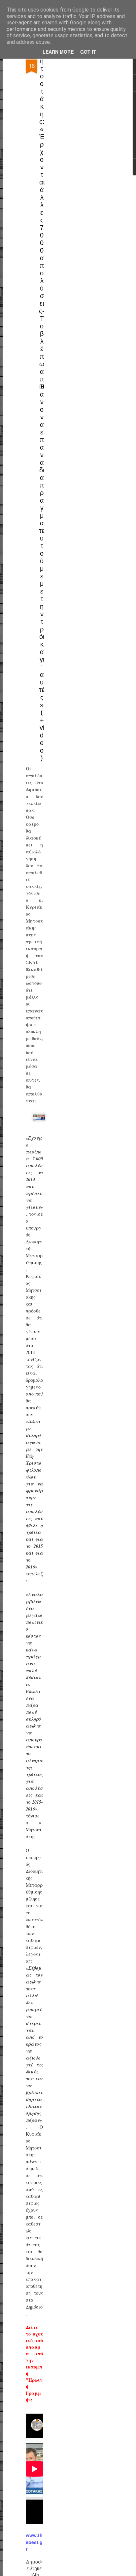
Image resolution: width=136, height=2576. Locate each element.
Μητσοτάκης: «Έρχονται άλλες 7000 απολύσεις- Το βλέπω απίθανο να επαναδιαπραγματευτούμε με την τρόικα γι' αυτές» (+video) (42, 406)
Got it (88, 52)
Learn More (58, 52)
